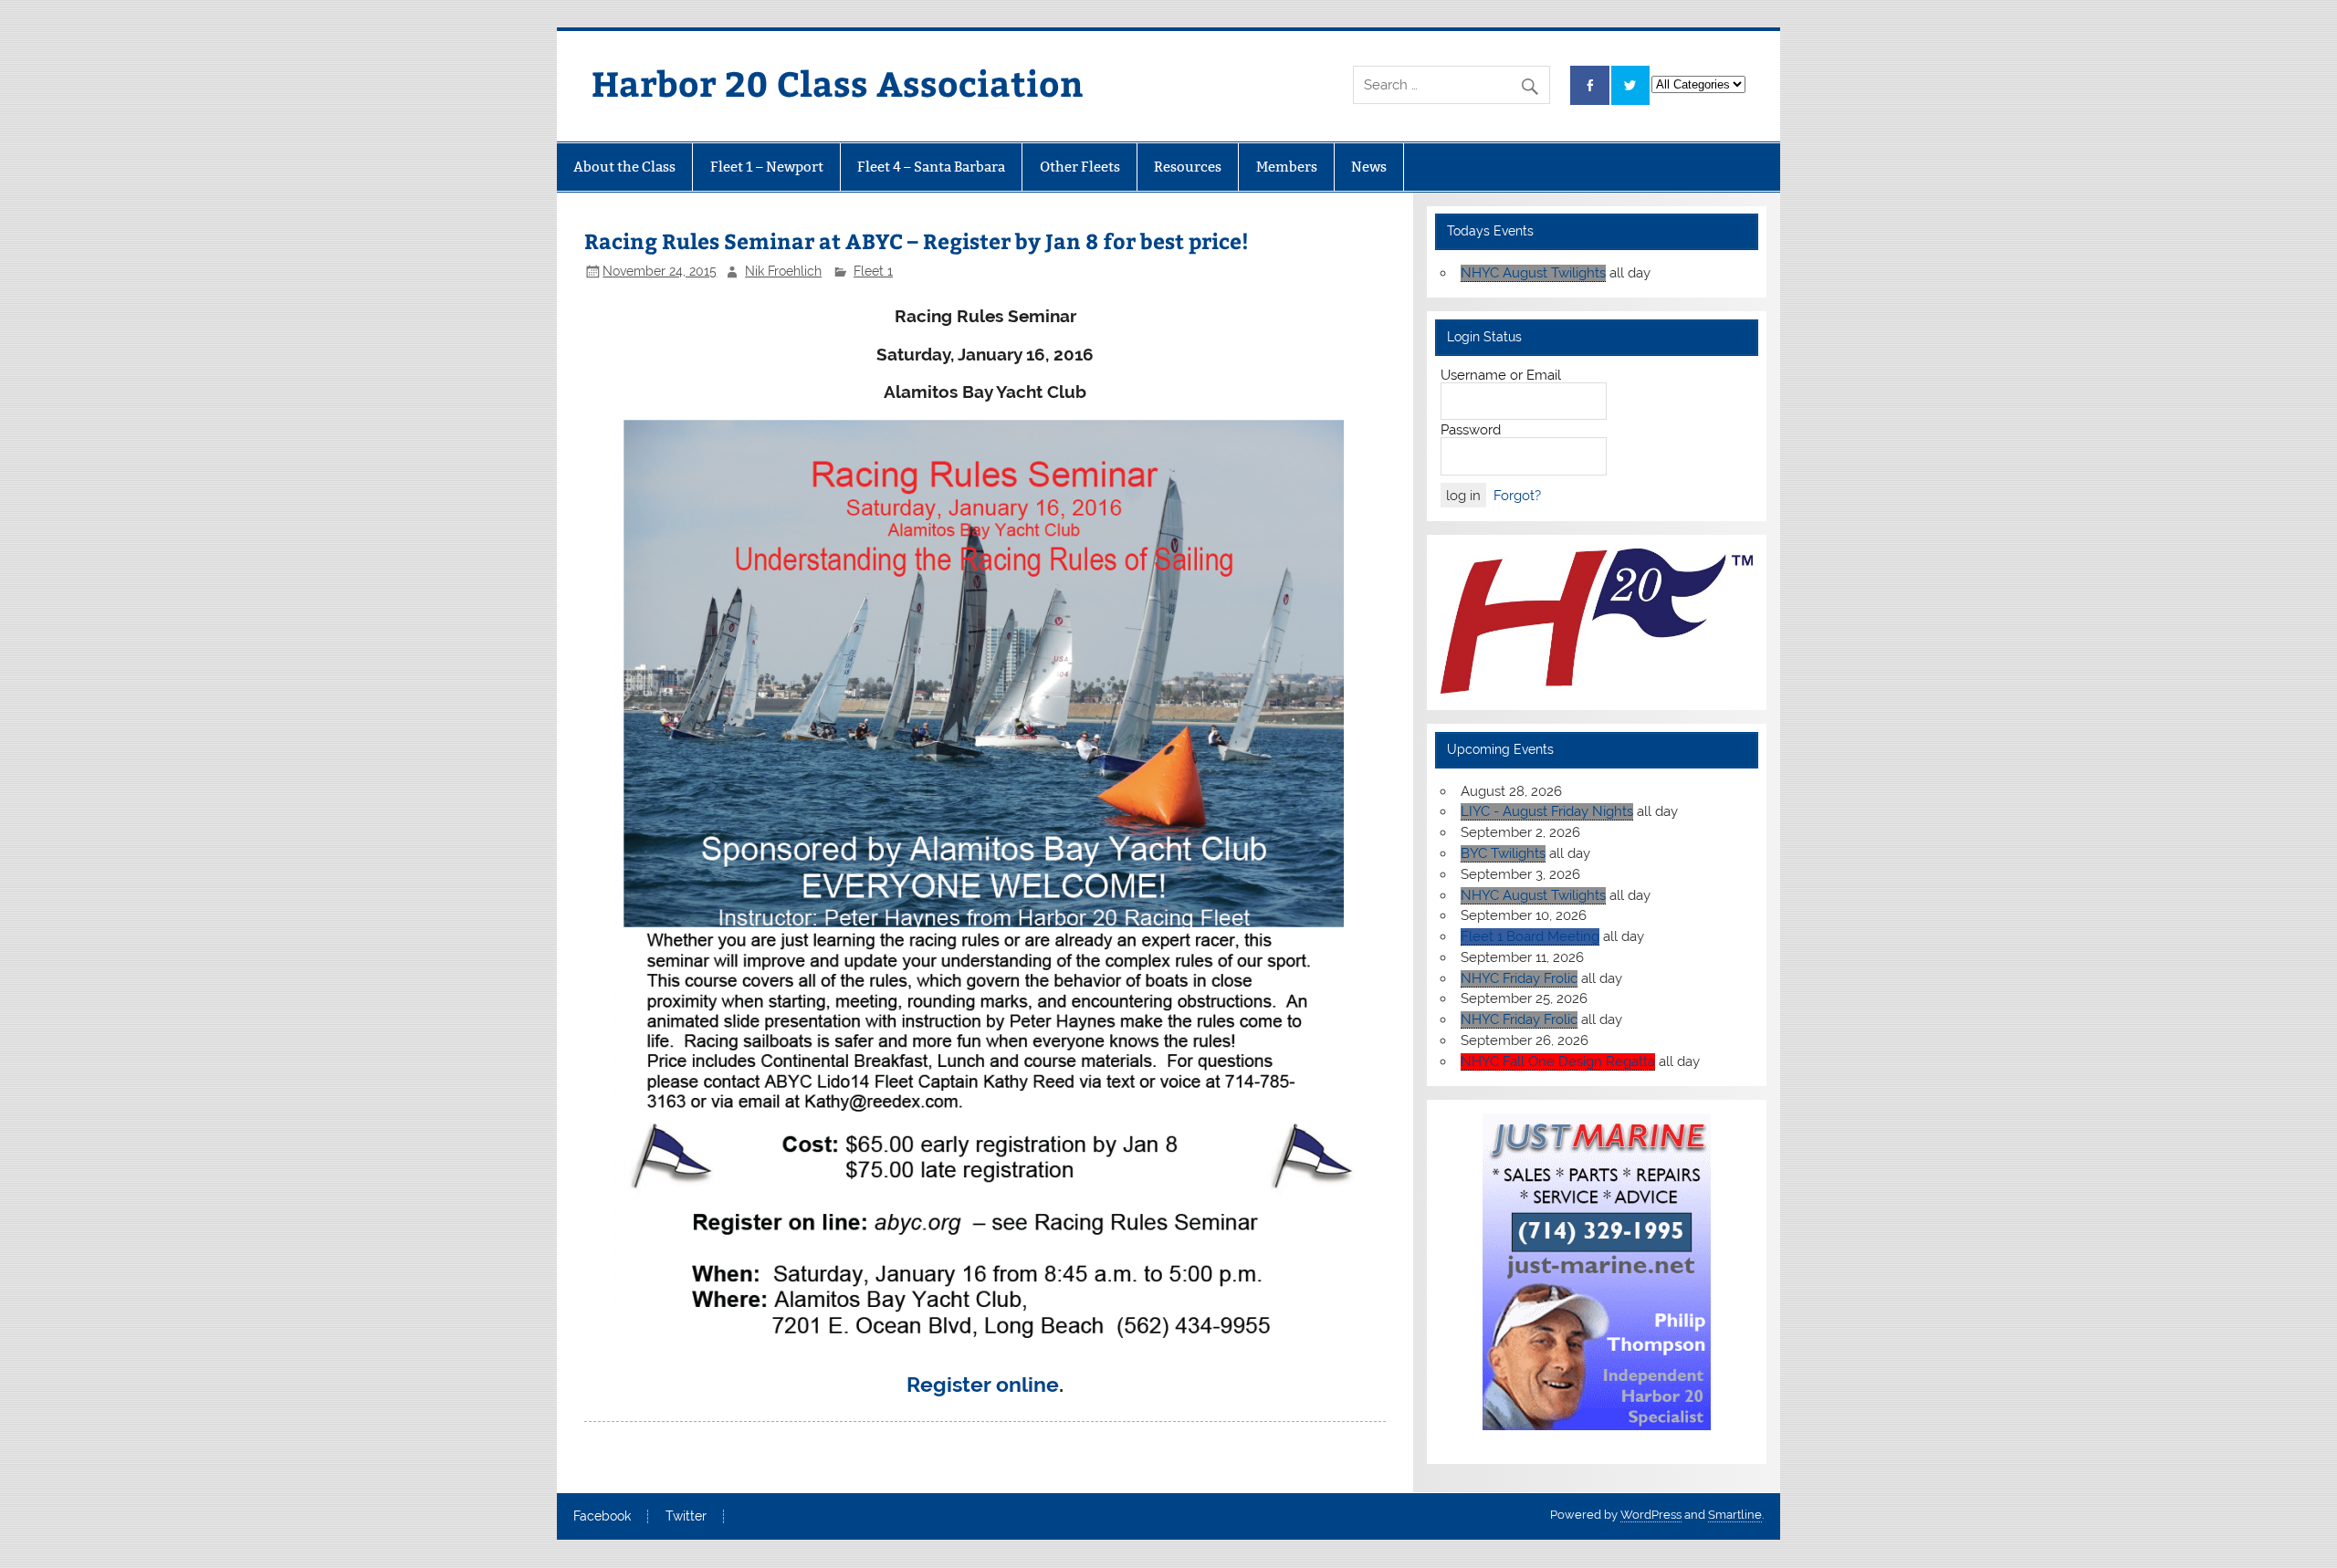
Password (1471, 430)
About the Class (624, 167)
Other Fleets (1080, 167)
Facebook (602, 1517)
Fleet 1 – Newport (767, 167)
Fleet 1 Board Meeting (1530, 936)
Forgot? (1517, 496)
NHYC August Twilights (1533, 273)
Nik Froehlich (783, 271)
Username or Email (1501, 375)
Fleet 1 (873, 271)
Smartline (1735, 1515)
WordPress (1651, 1515)
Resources (1188, 167)
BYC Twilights (1503, 853)
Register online (983, 1385)
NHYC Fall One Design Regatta (1558, 1061)
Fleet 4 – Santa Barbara (931, 167)
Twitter (686, 1517)
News (1369, 167)
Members (1287, 167)
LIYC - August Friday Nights (1547, 811)
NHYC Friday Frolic (1519, 978)
